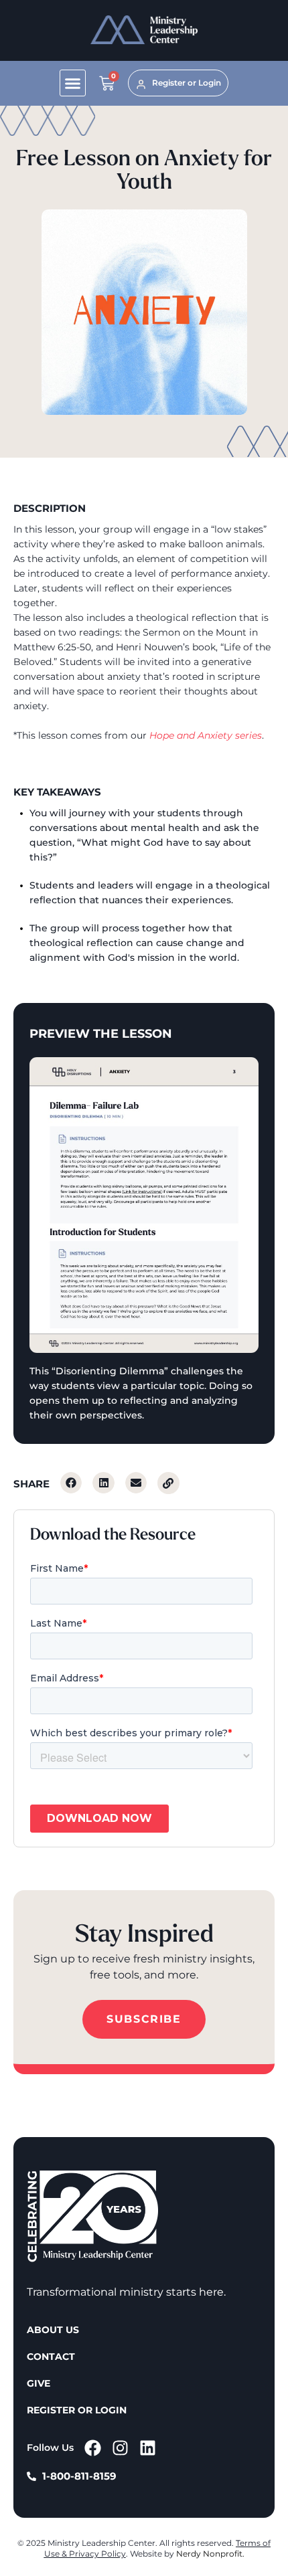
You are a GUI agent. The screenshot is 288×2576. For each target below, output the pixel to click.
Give (39, 2383)
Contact (51, 2357)
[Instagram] (120, 2448)
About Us (53, 2330)
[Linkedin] (148, 2448)
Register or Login (77, 2410)
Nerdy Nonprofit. (210, 2554)
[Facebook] (93, 2448)
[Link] (168, 1483)
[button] (73, 83)
